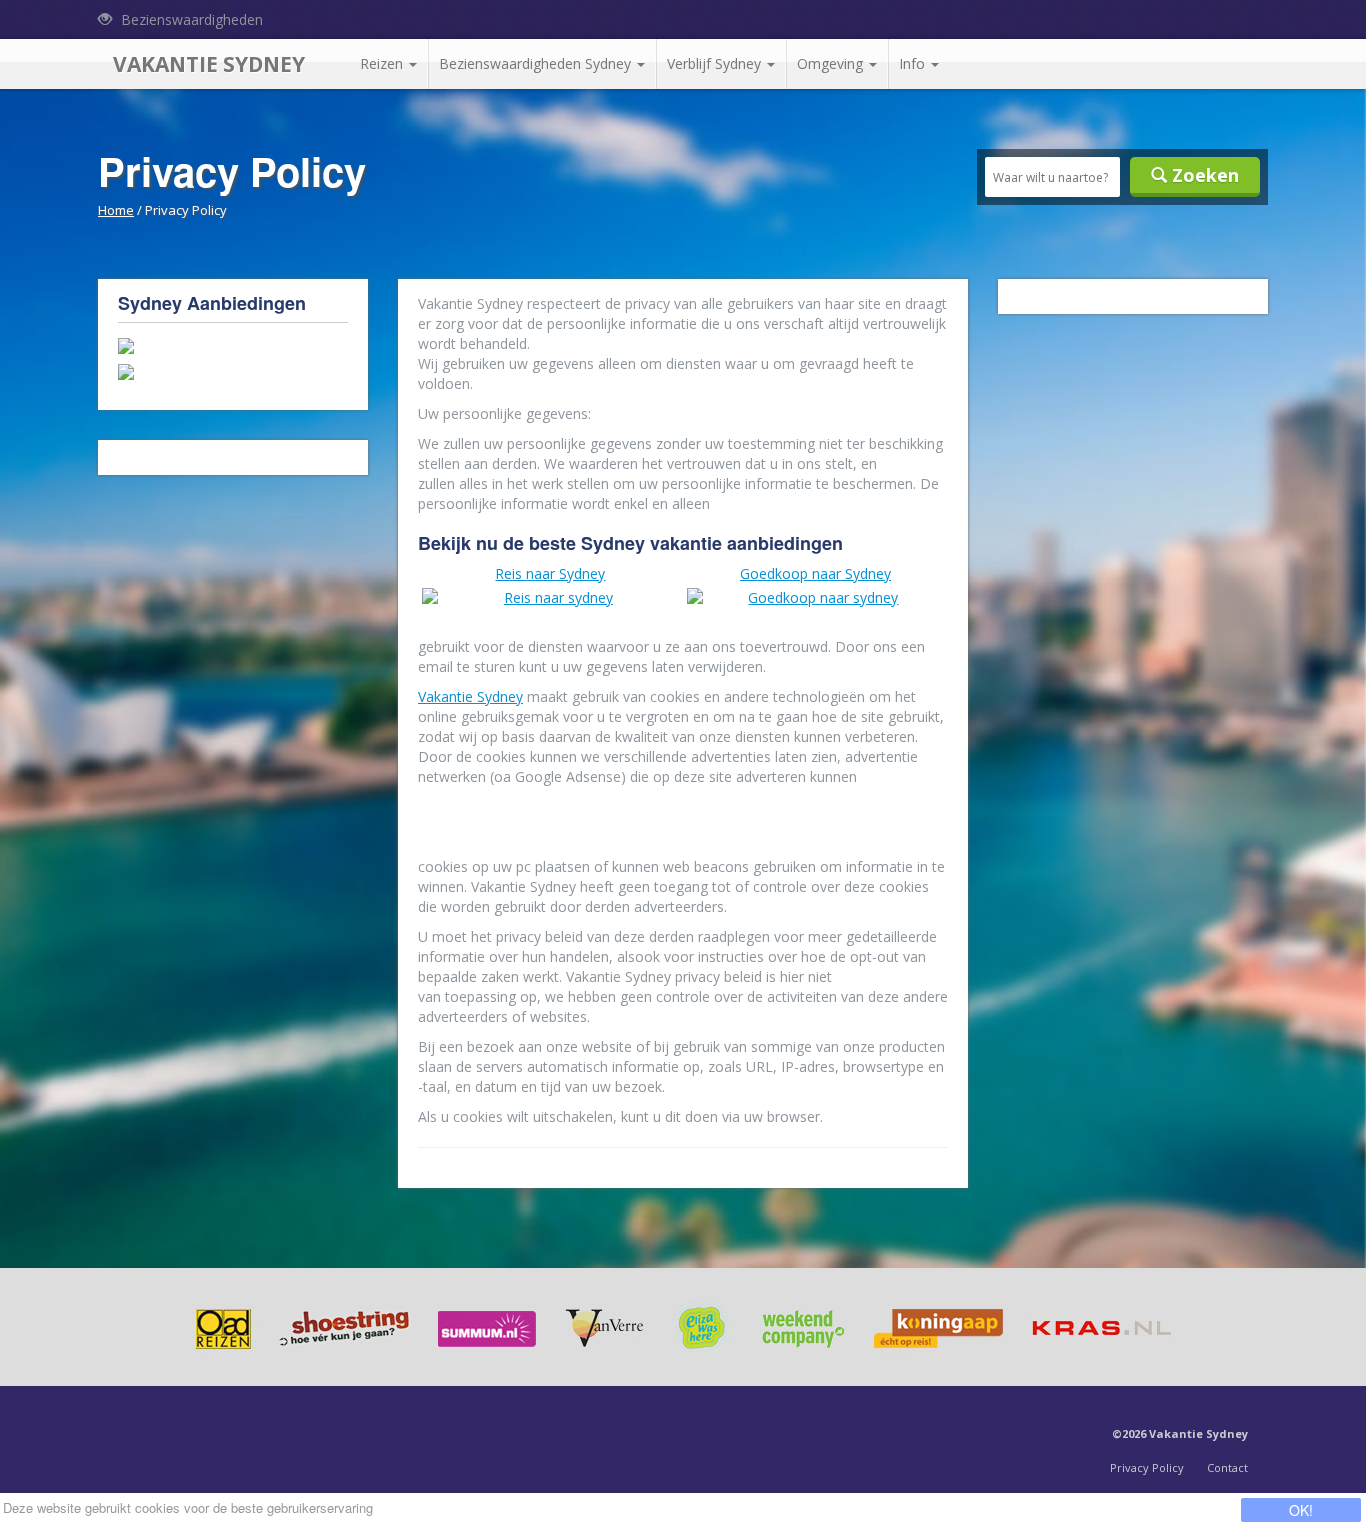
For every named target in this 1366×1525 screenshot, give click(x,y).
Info (914, 63)
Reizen (383, 63)
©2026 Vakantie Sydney (1180, 1433)
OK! (1301, 1510)
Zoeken (1203, 175)
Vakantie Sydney (209, 64)
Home (116, 210)
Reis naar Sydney (550, 573)
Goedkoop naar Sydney (815, 573)
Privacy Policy (1147, 1467)
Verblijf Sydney (716, 63)
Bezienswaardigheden (190, 19)
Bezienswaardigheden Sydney (537, 63)
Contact (1227, 1467)
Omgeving (832, 63)
